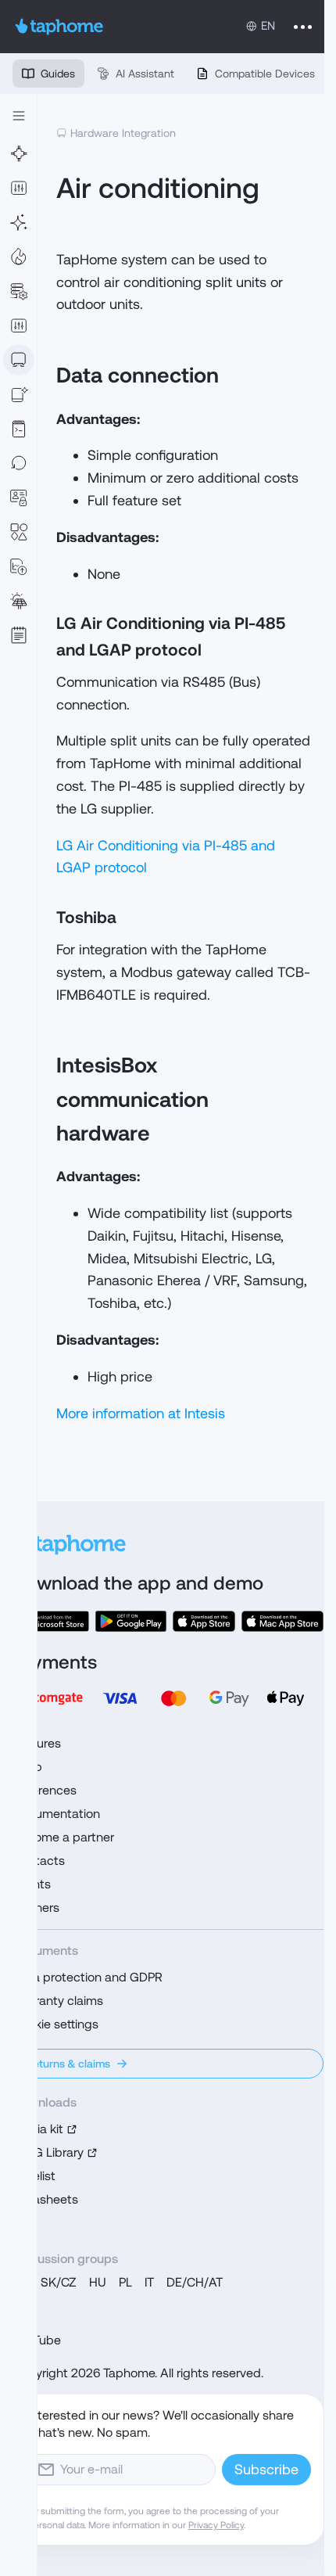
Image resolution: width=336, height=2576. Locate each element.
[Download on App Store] (204, 1621)
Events (32, 1884)
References (45, 1790)
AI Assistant (145, 74)
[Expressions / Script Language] (19, 429)
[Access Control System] (19, 498)
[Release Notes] (19, 635)
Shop (27, 1767)
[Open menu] (303, 27)
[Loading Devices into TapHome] (19, 360)
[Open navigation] (19, 116)
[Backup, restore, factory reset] (19, 463)
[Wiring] (19, 153)
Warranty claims (58, 2001)
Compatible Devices (265, 74)
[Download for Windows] (51, 1621)
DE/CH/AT (195, 2282)
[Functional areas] (19, 257)
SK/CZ (59, 2282)
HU (98, 2282)
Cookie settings (55, 2024)
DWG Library (48, 2152)
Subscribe (266, 2469)
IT (149, 2282)
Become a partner (63, 1837)
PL (125, 2282)
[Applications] (19, 188)
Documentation (56, 1814)
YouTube (37, 2340)
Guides (58, 74)
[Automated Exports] (19, 566)
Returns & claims (68, 2064)
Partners (36, 1908)
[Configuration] (19, 291)
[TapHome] (59, 27)
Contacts (39, 1861)
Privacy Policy (216, 2525)
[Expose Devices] (19, 394)
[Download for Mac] (282, 1621)
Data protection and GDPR (88, 1977)
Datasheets (45, 2199)
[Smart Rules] (19, 325)
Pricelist (34, 2176)
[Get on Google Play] (131, 1621)
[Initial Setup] (19, 222)
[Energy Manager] (19, 601)
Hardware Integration (123, 133)
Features (37, 1743)
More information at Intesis (141, 1413)
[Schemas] (19, 532)
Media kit (38, 2129)
